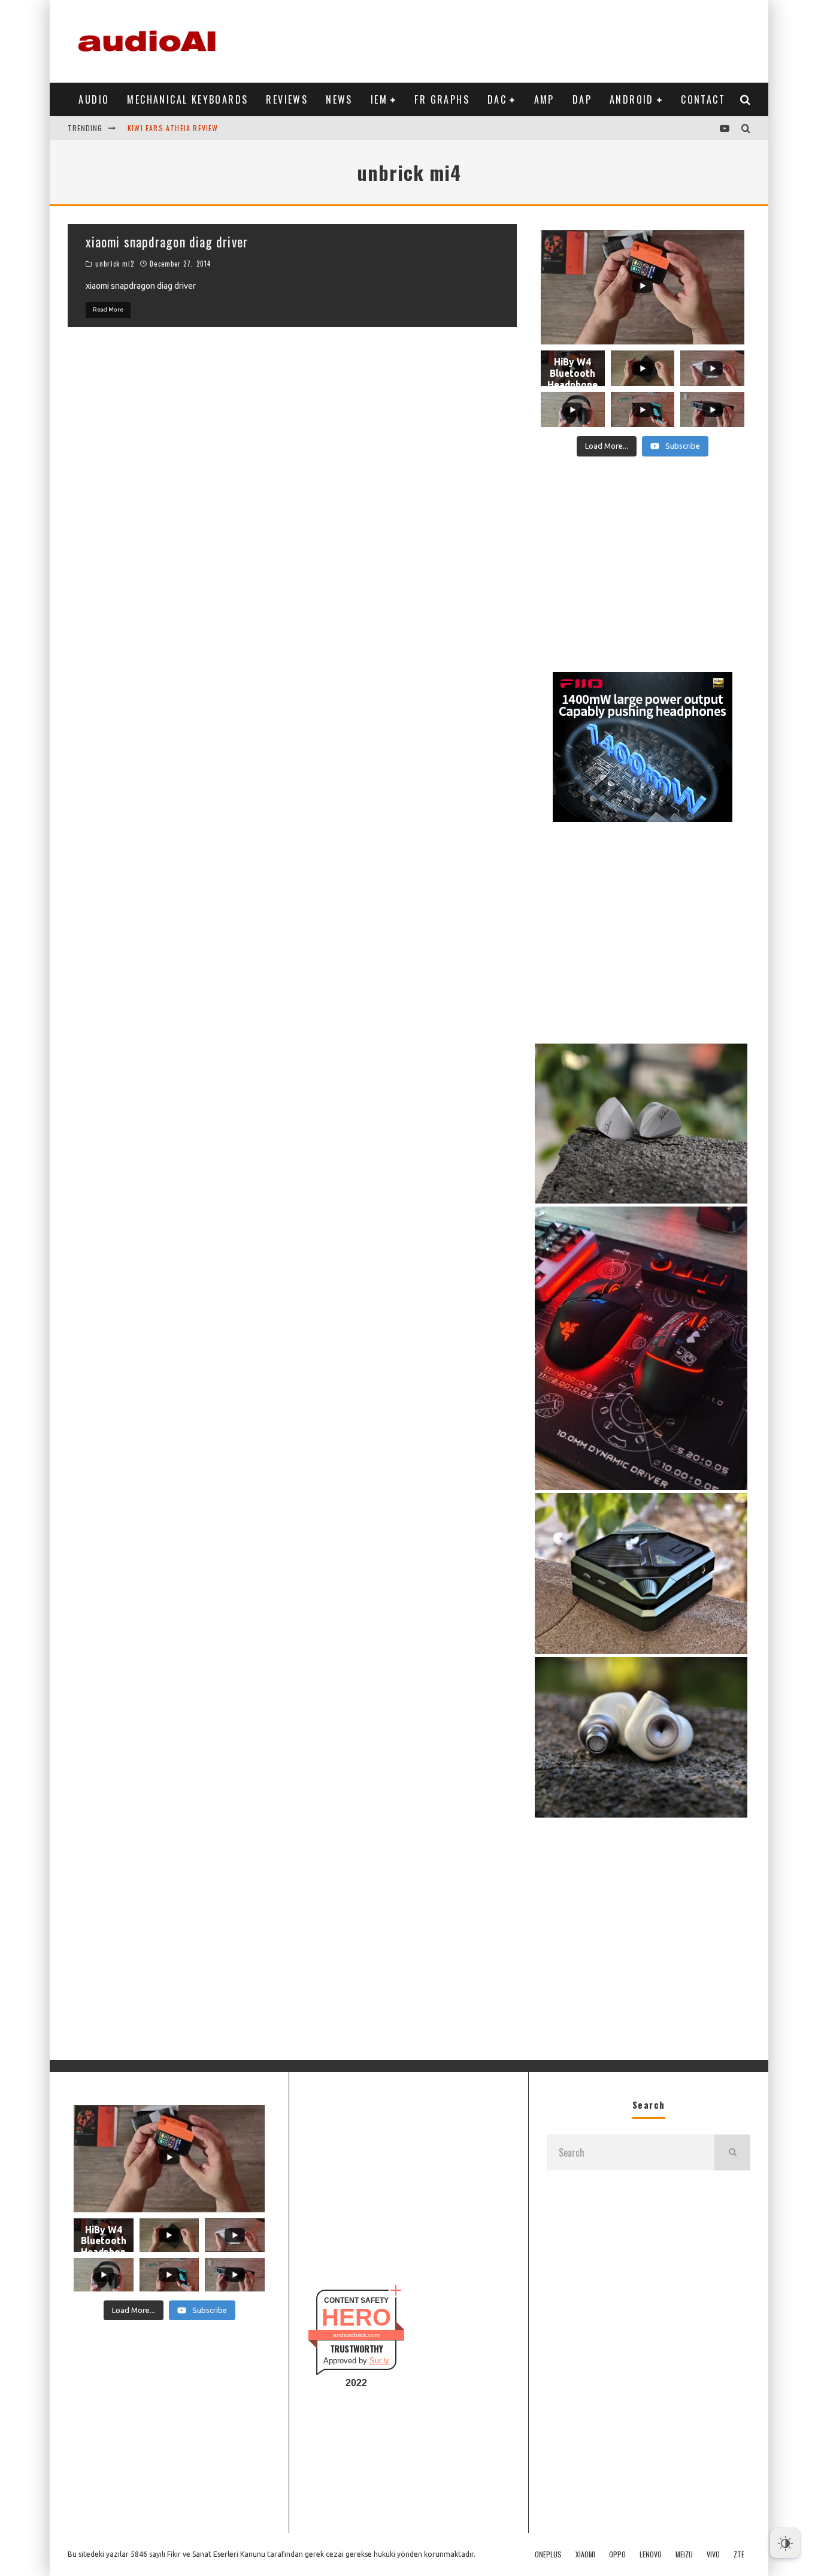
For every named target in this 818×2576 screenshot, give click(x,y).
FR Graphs (442, 99)
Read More (108, 309)
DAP (582, 99)
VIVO (713, 2554)
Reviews (287, 99)
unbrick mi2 (115, 264)
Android (632, 99)
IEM (379, 99)
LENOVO (651, 2554)
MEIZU (684, 2554)
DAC (497, 99)
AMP (544, 99)
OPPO (617, 2554)
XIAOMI (585, 2554)
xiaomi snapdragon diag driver (167, 241)
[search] (732, 2152)
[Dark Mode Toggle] (785, 2543)
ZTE (739, 2554)
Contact (703, 99)
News (339, 99)
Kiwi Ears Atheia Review (173, 128)
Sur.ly (379, 2361)
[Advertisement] (532, 39)
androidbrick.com (356, 2335)
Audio (94, 99)
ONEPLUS (548, 2554)
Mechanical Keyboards (187, 99)
